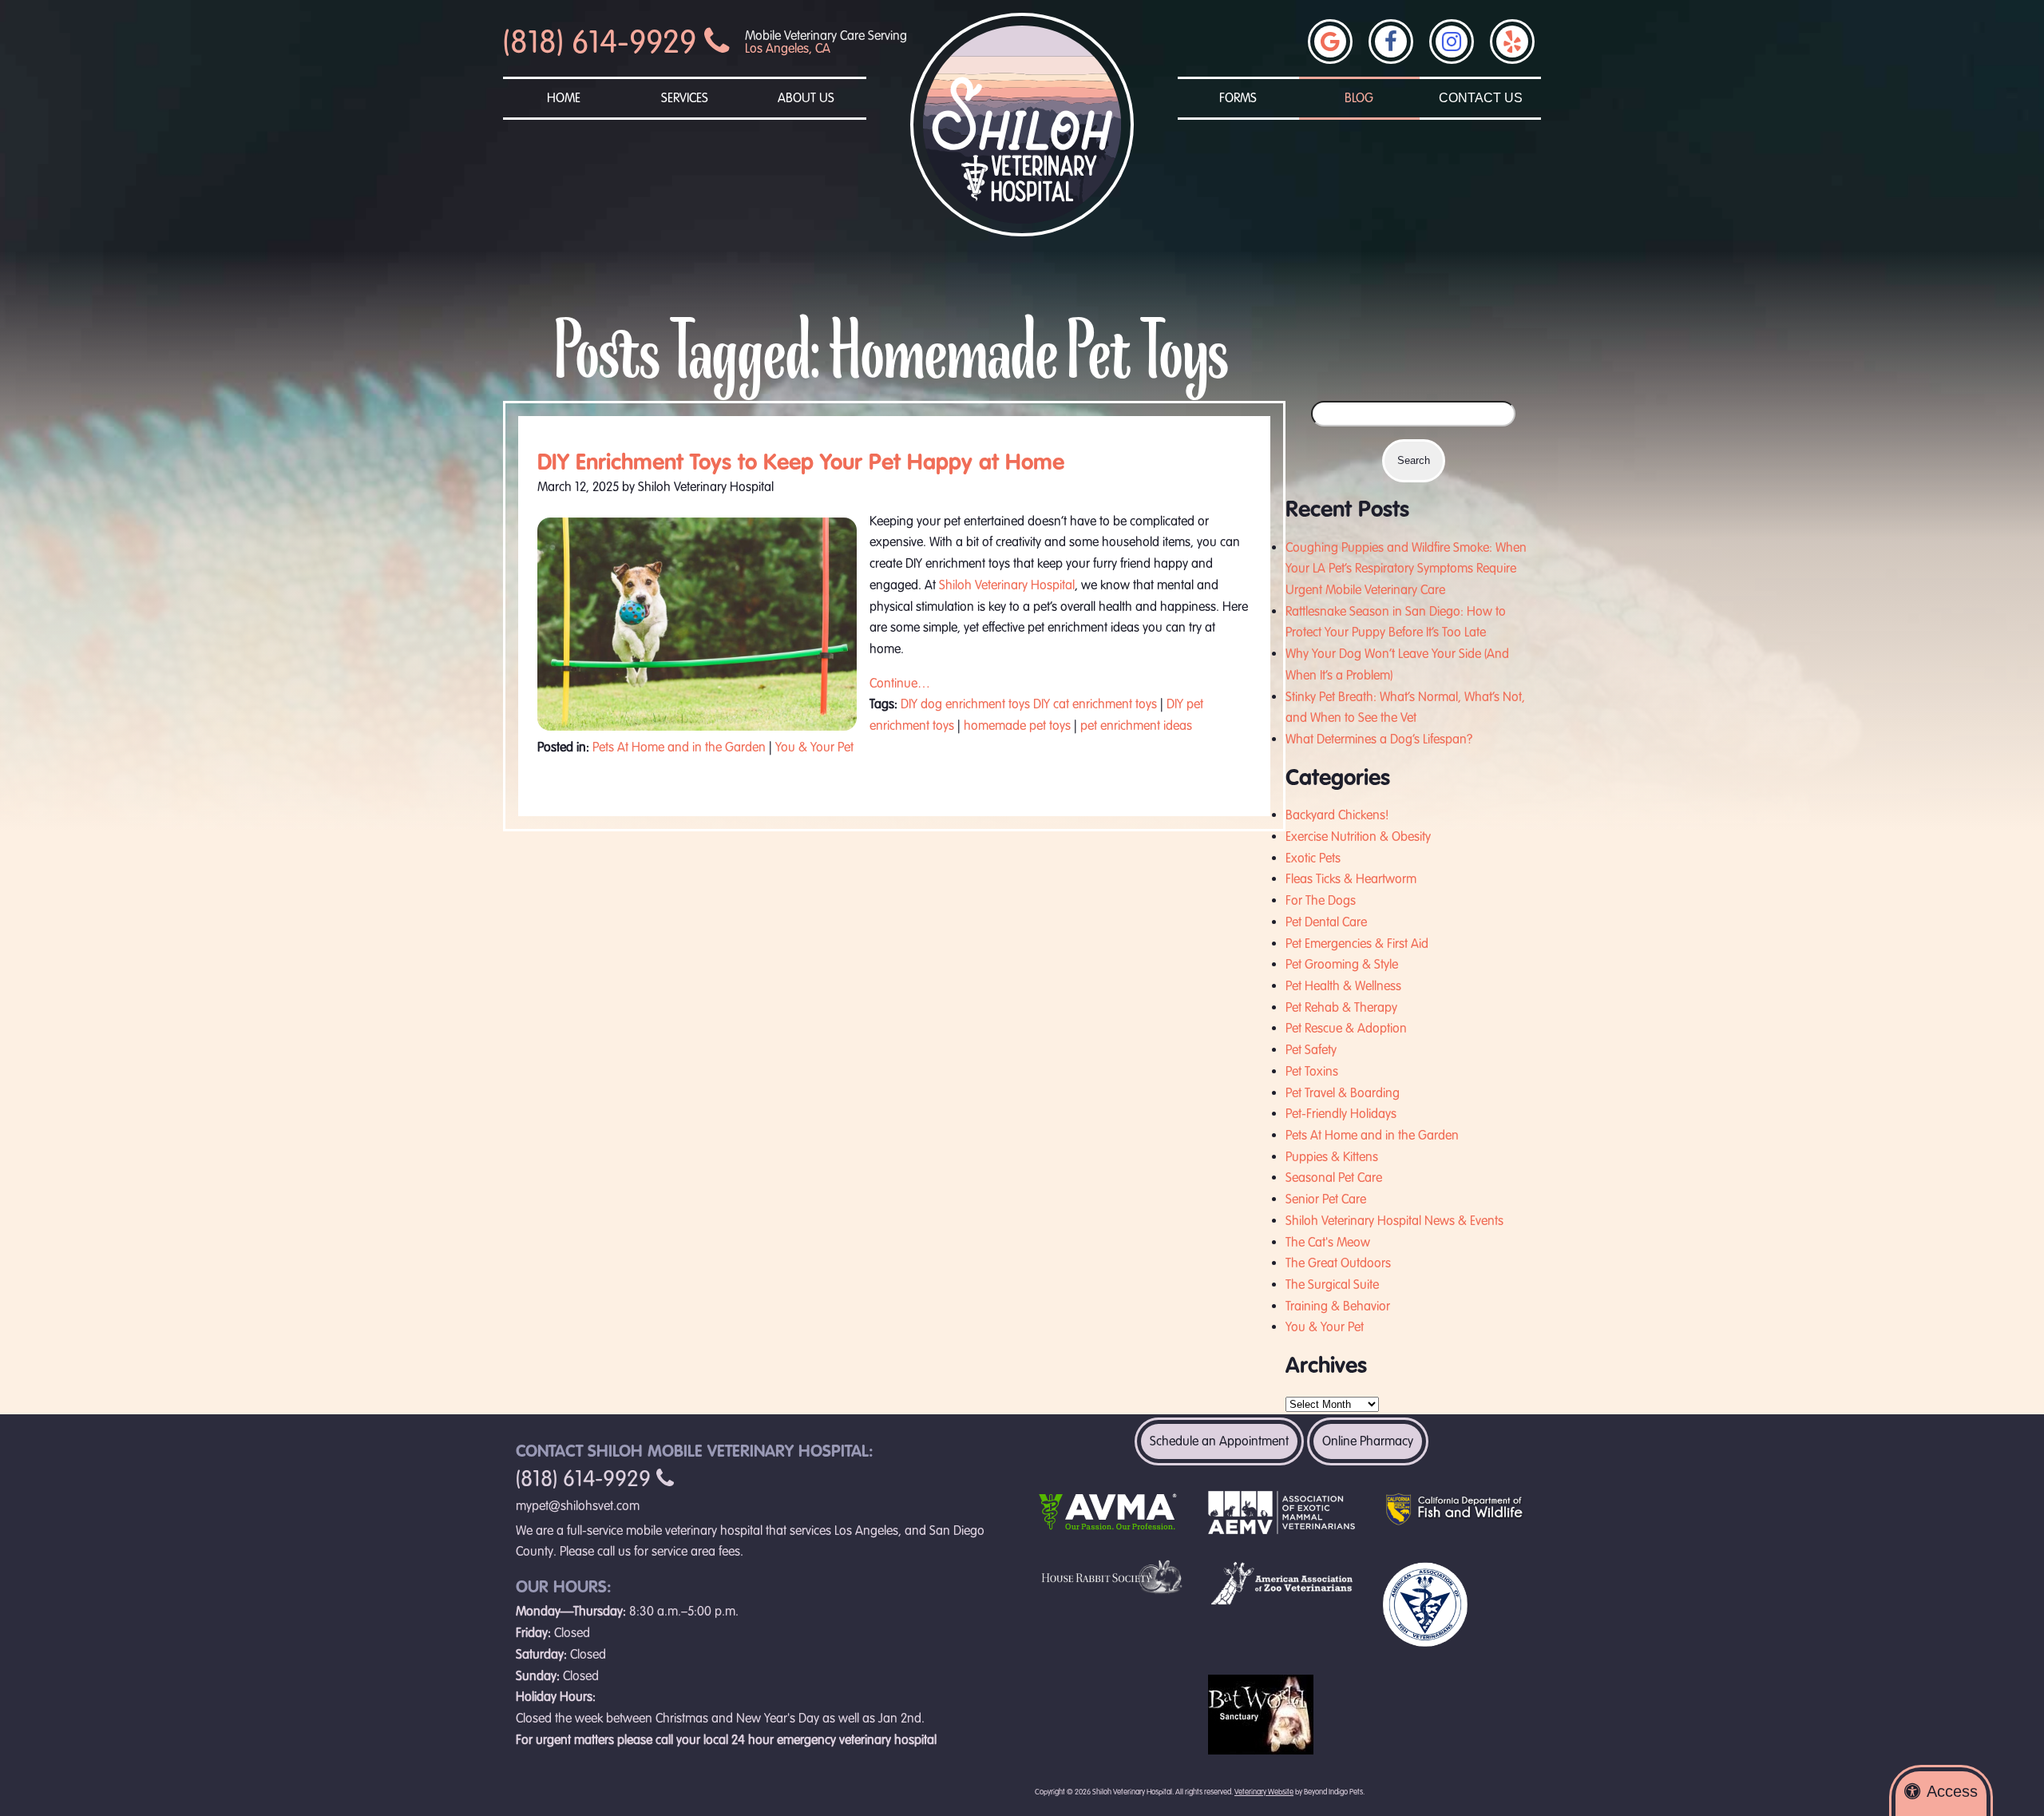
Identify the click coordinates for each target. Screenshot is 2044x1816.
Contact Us (1481, 98)
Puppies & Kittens (1332, 1157)
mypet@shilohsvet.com (578, 1506)
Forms (1238, 98)
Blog (1359, 98)
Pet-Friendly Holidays (1341, 1114)
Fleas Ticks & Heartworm (1351, 879)
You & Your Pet (814, 747)
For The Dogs (1321, 901)
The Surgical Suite (1332, 1285)
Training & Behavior (1338, 1306)
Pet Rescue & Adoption (1346, 1029)
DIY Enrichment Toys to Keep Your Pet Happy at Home (801, 462)
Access (1952, 1791)
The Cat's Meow (1328, 1243)
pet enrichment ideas (1136, 726)
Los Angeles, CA (788, 49)
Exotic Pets (1313, 858)
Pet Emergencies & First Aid (1357, 944)
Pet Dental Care (1326, 922)
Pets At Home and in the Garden (679, 747)
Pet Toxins (1312, 1072)
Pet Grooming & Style (1342, 965)
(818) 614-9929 (604, 42)
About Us (806, 98)
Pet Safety (1311, 1050)
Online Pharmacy (1368, 1441)
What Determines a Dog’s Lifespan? (1379, 739)
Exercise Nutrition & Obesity (1358, 837)
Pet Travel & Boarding (1343, 1093)
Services (685, 98)
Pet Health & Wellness (1343, 986)
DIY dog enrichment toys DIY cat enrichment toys (1029, 704)
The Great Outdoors (1338, 1263)
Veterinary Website (1264, 1792)
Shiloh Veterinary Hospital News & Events (1394, 1221)
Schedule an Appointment (1219, 1441)
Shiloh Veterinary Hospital (1007, 585)
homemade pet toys (1017, 726)
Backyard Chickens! (1337, 815)
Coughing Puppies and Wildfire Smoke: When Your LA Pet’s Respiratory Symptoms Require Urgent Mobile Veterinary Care (1406, 569)
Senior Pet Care (1326, 1199)
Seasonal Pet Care (1334, 1178)
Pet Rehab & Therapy (1341, 1008)
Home (564, 98)
